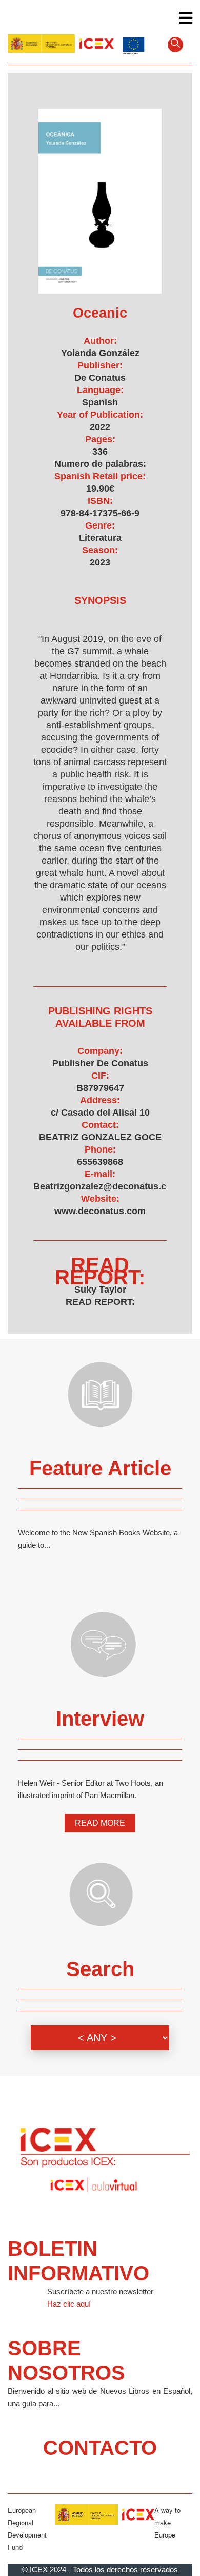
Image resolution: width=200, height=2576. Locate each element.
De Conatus (100, 378)
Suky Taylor (100, 1290)
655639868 (100, 1162)
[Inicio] (61, 43)
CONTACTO (100, 2448)
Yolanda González (100, 353)
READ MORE (100, 1823)
